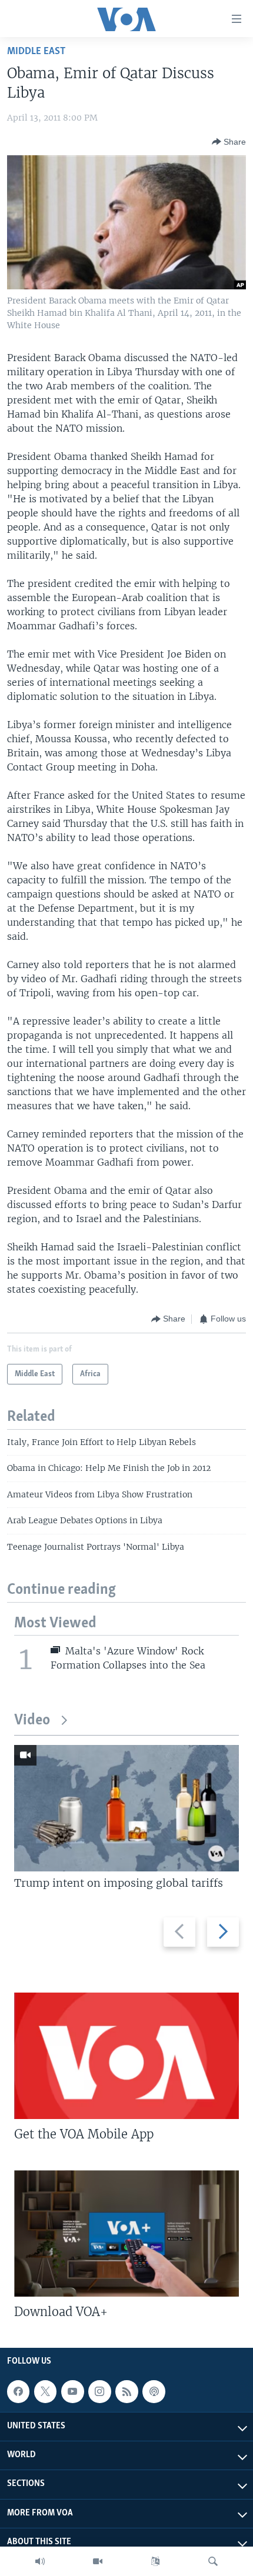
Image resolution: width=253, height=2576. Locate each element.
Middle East (36, 51)
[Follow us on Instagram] (99, 2391)
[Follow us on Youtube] (72, 2391)
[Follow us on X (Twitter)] (45, 2391)
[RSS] (126, 2391)
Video (32, 1721)
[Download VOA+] (126, 2233)
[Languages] (155, 2561)
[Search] (213, 2561)
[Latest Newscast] (40, 2561)
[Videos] (98, 2561)
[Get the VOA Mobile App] (126, 2056)
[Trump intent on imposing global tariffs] (126, 1808)
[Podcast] (154, 2391)
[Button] (229, 142)
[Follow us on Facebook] (18, 2391)
